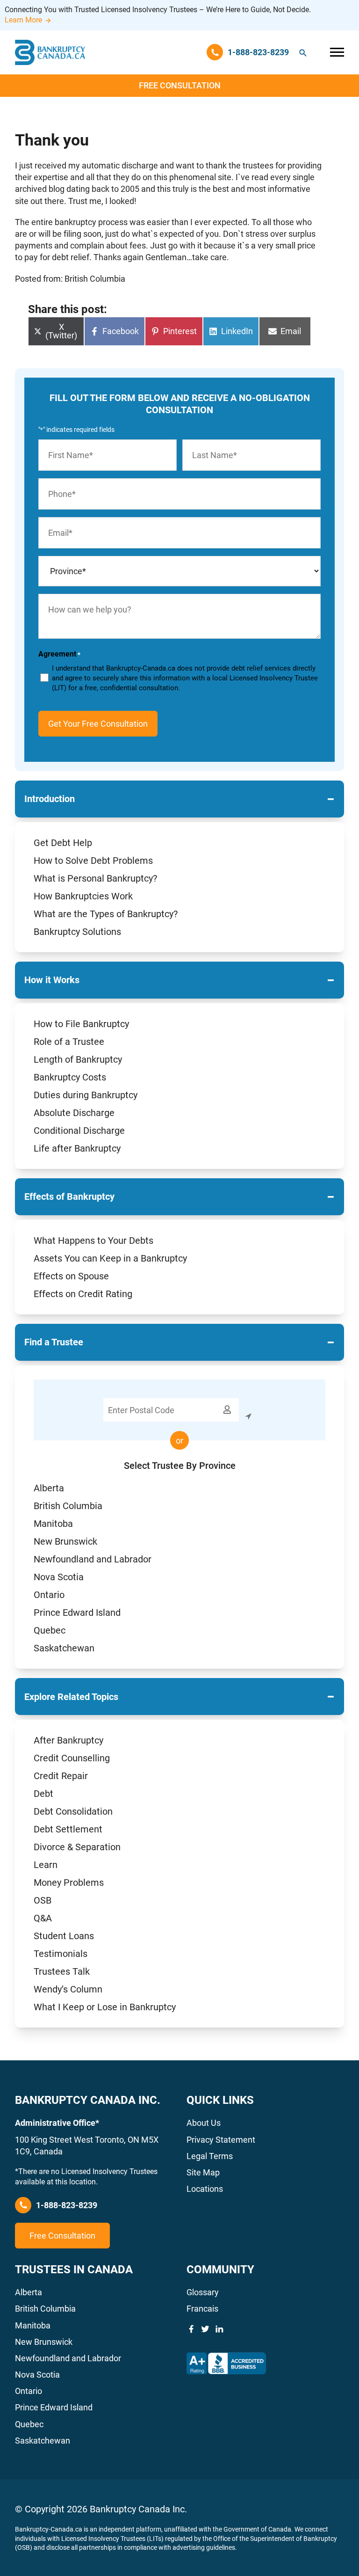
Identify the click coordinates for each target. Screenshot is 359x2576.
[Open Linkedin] (219, 2329)
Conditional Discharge (79, 1131)
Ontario (49, 1595)
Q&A (43, 1918)
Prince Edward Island (77, 1613)
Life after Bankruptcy (77, 1148)
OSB (43, 1900)
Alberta (49, 1488)
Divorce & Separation (77, 1847)
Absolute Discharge (74, 1113)
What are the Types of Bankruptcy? (106, 914)
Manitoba (53, 1524)
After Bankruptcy (68, 1740)
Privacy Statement (221, 2140)
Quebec (50, 1630)
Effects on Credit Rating (83, 1294)
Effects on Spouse (71, 1276)
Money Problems (69, 1883)
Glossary (203, 2292)
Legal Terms (210, 2156)
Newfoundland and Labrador (93, 1559)
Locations (205, 2189)
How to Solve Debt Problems (93, 861)
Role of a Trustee (69, 1042)
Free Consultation (180, 85)
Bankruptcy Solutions (77, 932)
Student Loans (64, 1936)
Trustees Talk (62, 1971)
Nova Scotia (59, 1577)
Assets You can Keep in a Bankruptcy (110, 1258)
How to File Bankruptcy (81, 1024)
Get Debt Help (63, 843)
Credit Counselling (72, 1758)
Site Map (203, 2172)
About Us (204, 2123)
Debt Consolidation (73, 1811)
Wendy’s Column (68, 1989)
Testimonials (61, 1954)
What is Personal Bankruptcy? (95, 878)
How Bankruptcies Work (83, 896)
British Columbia (68, 1506)
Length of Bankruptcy (78, 1059)
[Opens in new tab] (226, 2364)
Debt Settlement (68, 1829)
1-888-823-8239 (67, 2205)
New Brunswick (65, 1541)
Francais (202, 2309)
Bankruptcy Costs (70, 1077)
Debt (43, 1794)
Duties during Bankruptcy (86, 1095)
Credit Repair (61, 1776)
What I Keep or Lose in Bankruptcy (105, 2007)
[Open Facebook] (191, 2329)
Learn (46, 1865)
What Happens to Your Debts (93, 1241)
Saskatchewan (64, 1648)
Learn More (23, 20)
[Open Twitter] (205, 2329)
